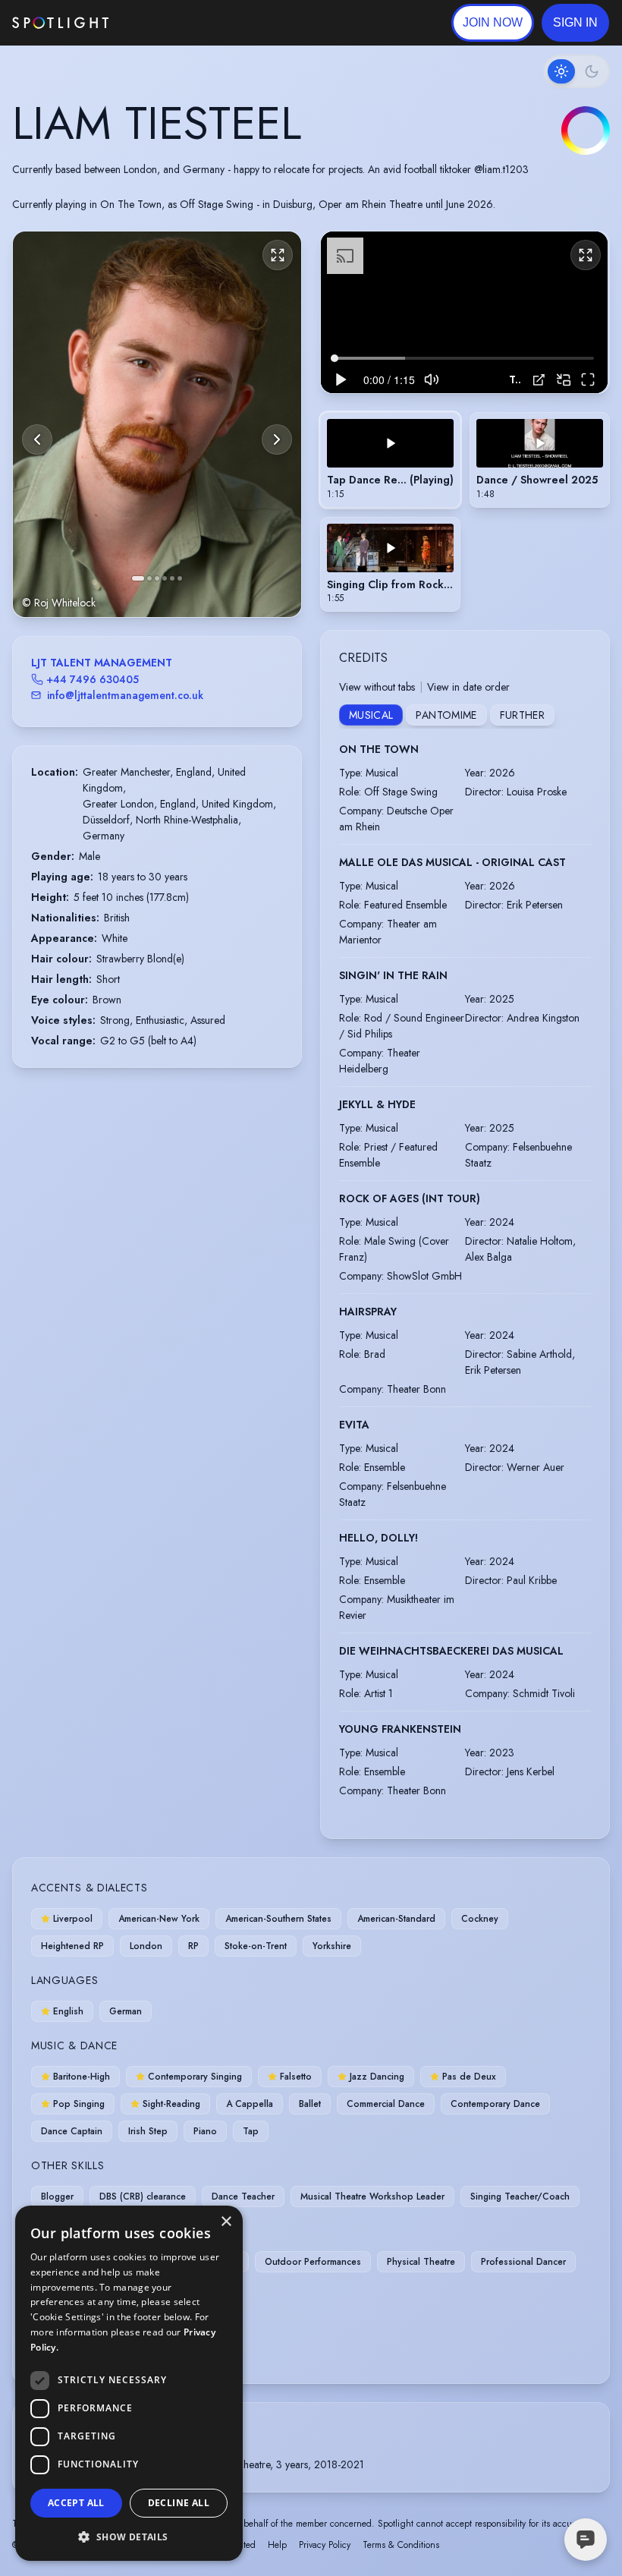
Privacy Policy (325, 2545)
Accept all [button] (76, 2503)
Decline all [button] (179, 2503)
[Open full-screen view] (278, 255)
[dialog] (129, 2383)
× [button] (226, 2222)
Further (522, 715)
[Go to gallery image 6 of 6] (180, 578)
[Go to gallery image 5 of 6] (172, 578)
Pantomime (446, 715)
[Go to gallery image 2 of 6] (149, 578)
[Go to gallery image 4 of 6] (165, 578)
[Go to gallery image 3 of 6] (157, 578)
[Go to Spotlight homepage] (60, 23)
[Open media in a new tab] (539, 380)
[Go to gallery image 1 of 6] (138, 578)
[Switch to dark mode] (576, 71)
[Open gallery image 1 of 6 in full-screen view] (157, 424)
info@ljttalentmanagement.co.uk (125, 695)
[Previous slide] (37, 439)
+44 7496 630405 (93, 679)
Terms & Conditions (401, 2545)
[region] (464, 312)
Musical (371, 715)
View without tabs (377, 687)
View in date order (468, 687)
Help (277, 2545)
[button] (575, 23)
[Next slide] (277, 439)
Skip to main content (167, 23)
